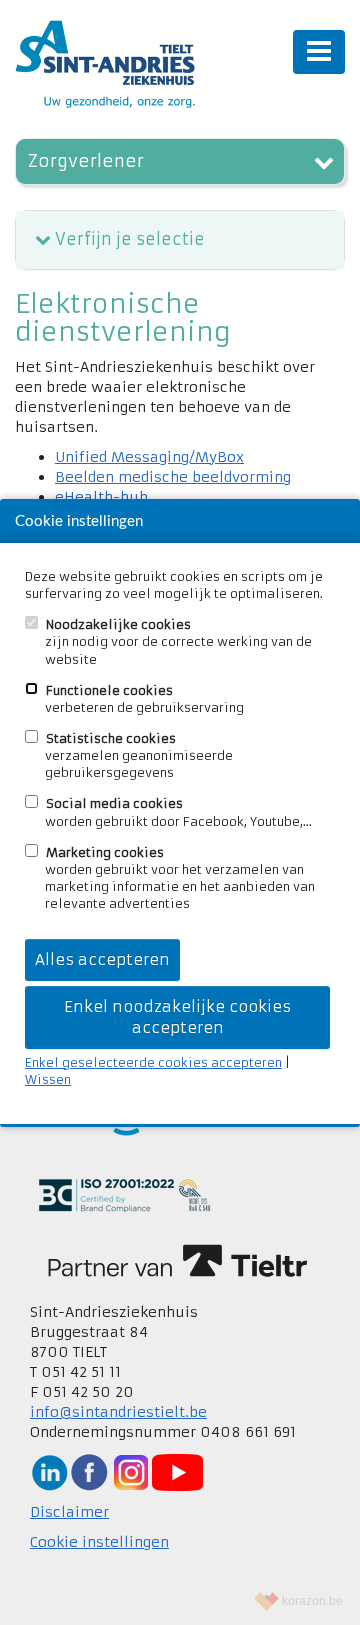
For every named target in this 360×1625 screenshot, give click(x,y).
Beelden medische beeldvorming (173, 477)
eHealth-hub (101, 497)
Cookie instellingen (99, 1542)
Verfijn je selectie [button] (130, 239)
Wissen (48, 1079)
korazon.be (312, 1601)
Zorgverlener (86, 161)
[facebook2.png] (89, 1471)
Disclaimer (69, 1512)
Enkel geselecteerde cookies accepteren (153, 1062)
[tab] (180, 240)
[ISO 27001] (124, 1194)
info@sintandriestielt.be (118, 1412)
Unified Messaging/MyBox (149, 457)
